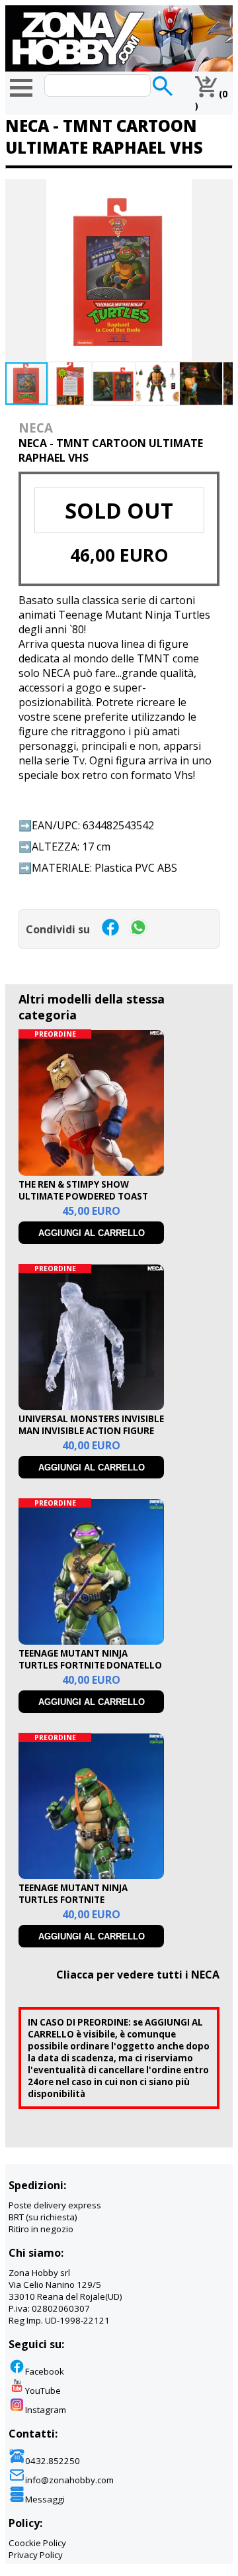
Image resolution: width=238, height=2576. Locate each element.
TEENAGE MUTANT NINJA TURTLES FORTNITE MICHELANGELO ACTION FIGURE (89, 1900)
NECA (36, 428)
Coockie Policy (37, 2543)
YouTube (43, 2391)
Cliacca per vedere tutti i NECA (138, 1975)
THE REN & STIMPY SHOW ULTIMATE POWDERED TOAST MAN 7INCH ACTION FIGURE (83, 1196)
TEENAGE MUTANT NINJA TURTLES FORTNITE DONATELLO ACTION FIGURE (90, 1665)
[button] (221, 191)
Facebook (45, 2371)
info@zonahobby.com (69, 2480)
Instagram (46, 2410)
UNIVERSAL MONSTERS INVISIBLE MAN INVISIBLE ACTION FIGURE (91, 1425)
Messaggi (45, 2499)
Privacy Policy (36, 2555)
